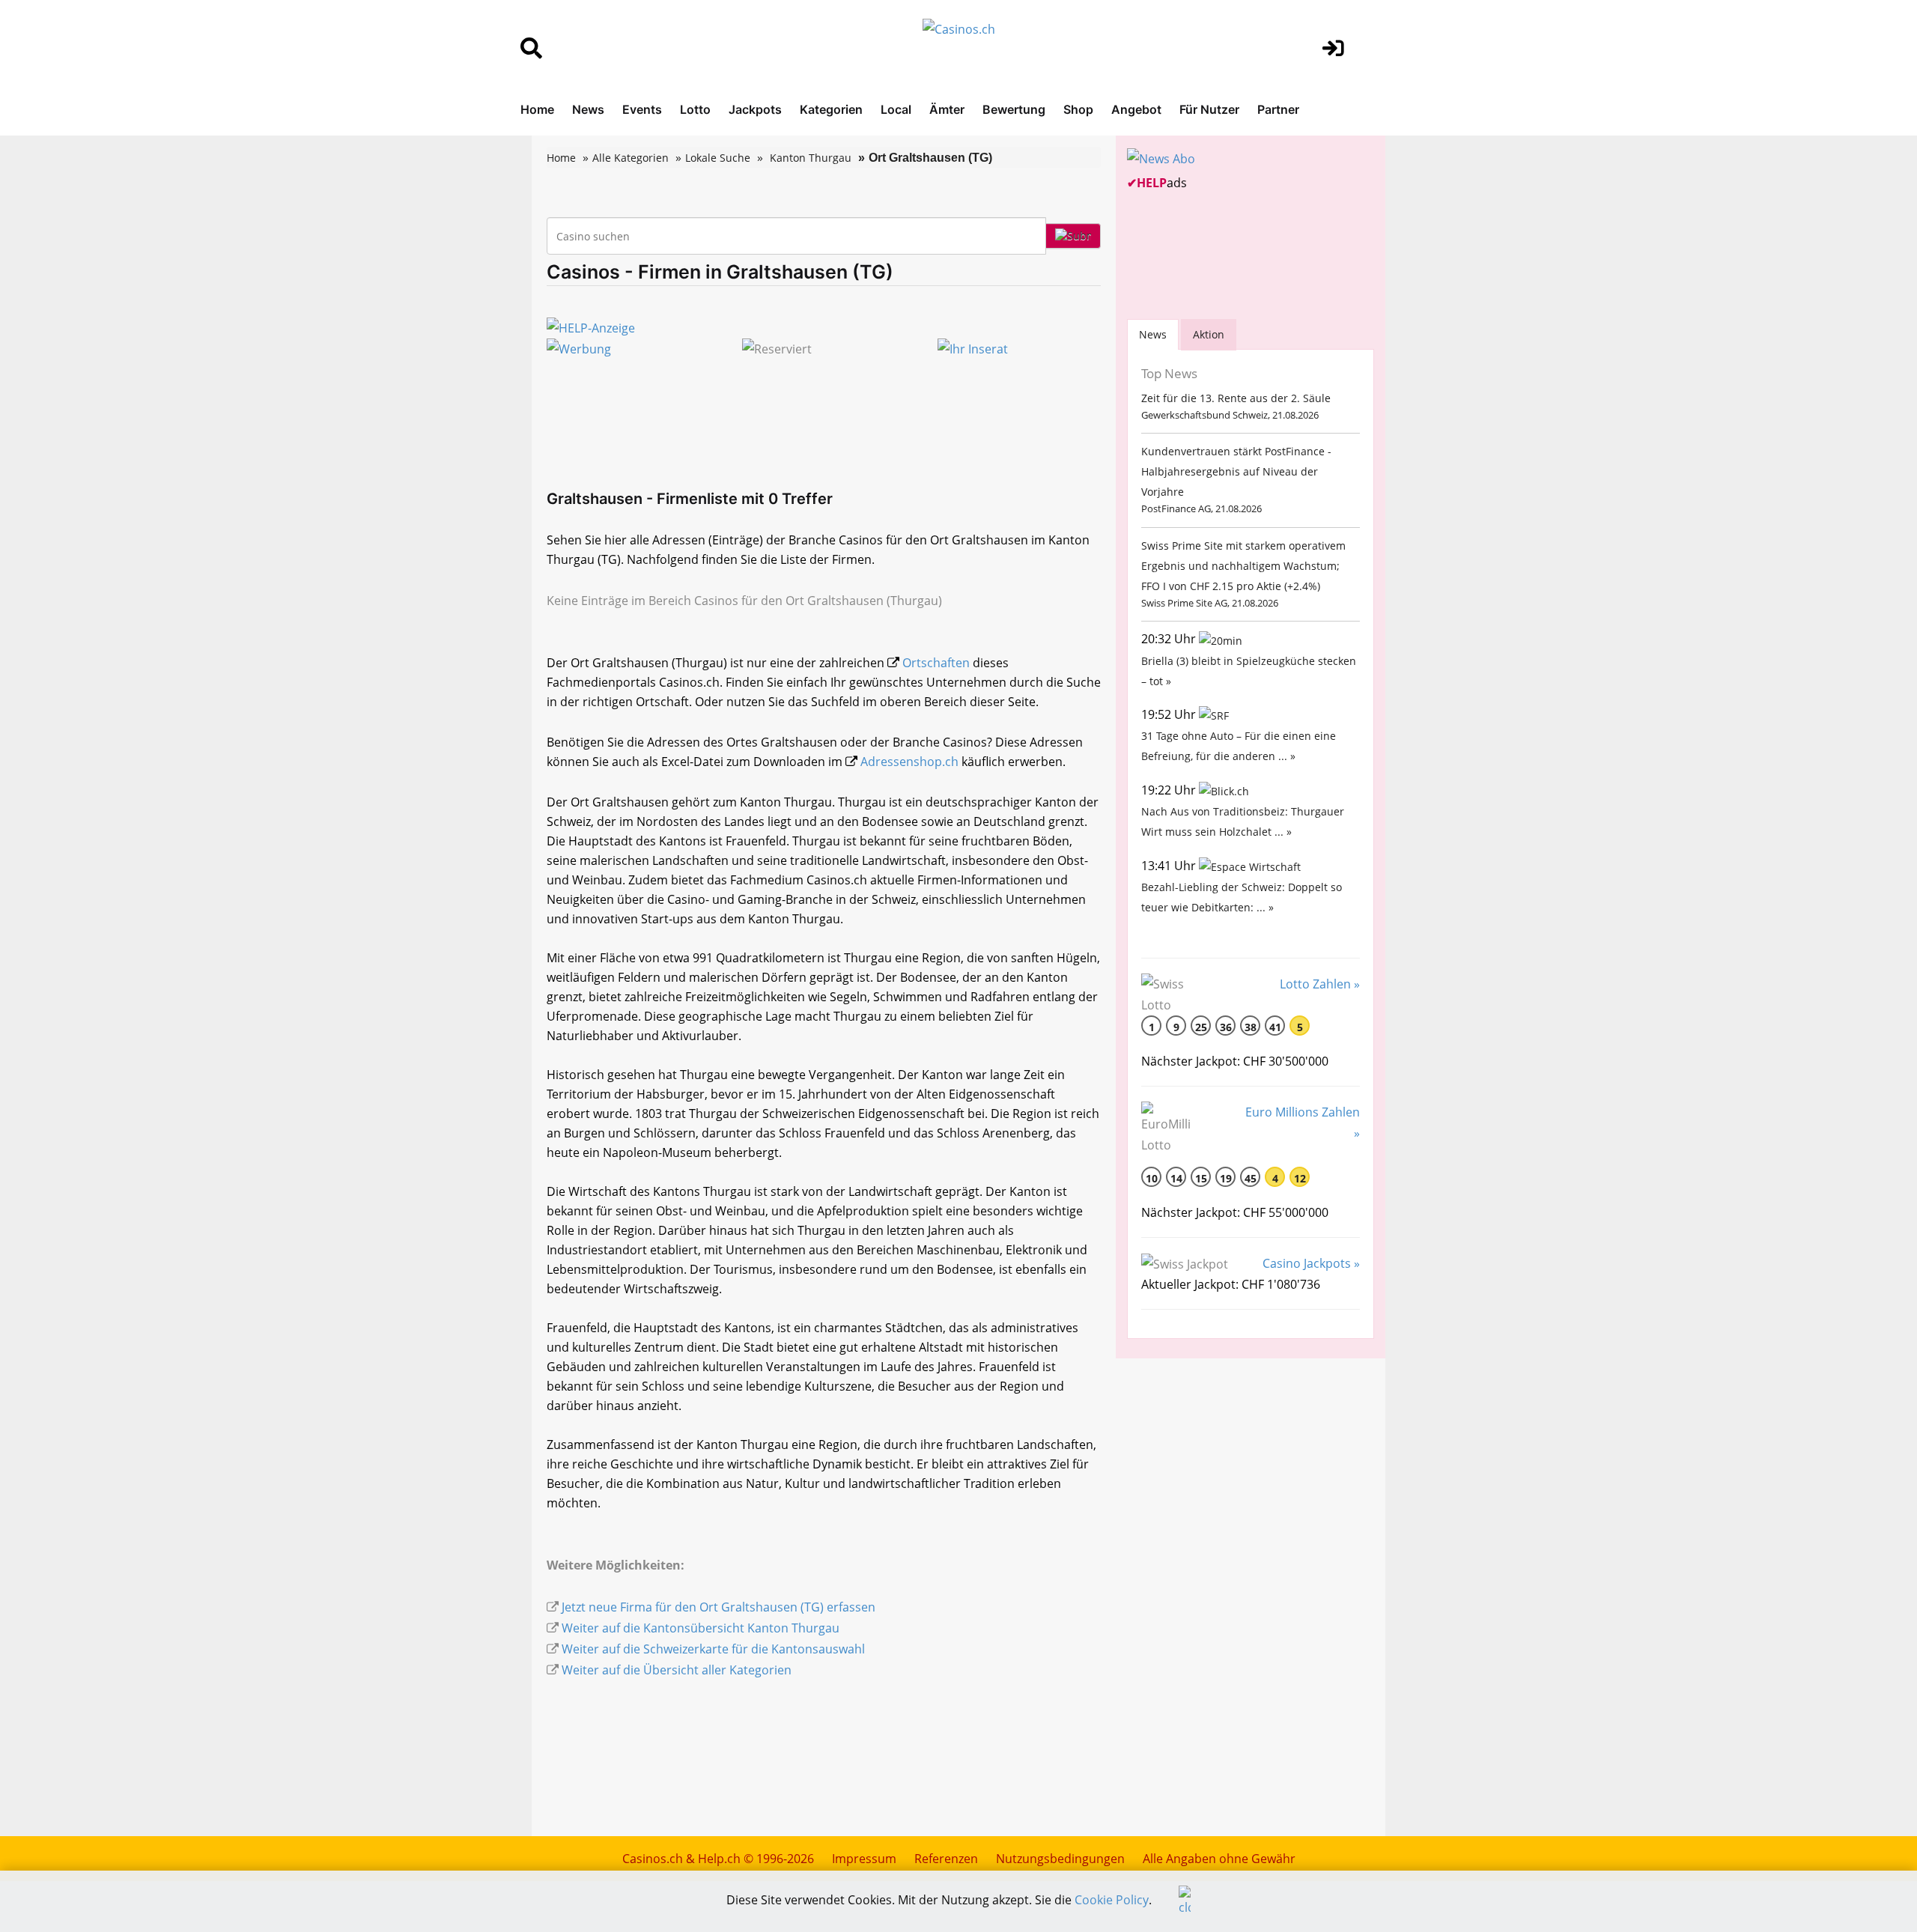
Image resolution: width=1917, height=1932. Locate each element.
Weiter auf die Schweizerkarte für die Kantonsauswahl (713, 1649)
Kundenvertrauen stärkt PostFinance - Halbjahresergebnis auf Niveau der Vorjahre (1236, 471)
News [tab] (1153, 334)
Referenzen (946, 1859)
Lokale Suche (718, 158)
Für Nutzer (1209, 109)
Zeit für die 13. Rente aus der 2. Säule (1236, 398)
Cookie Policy (1112, 1900)
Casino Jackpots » (1311, 1263)
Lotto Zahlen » (1320, 984)
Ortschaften (936, 663)
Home (537, 109)
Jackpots (755, 109)
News (588, 109)
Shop (1078, 109)
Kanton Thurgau (811, 158)
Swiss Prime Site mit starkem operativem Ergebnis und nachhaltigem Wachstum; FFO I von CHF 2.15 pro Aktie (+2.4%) (1243, 566)
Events (642, 109)
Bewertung (1014, 109)
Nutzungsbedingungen (1060, 1859)
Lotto (695, 109)
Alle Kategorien (631, 158)
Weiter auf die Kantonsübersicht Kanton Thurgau (701, 1628)
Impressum (864, 1859)
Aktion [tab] (1209, 334)
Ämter (947, 109)
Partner (1278, 109)
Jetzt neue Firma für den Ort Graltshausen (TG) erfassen (719, 1607)
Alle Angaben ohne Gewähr (1219, 1859)
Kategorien (831, 109)
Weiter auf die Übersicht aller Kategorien (677, 1670)
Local (896, 109)
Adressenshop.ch (909, 762)
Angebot (1136, 109)
